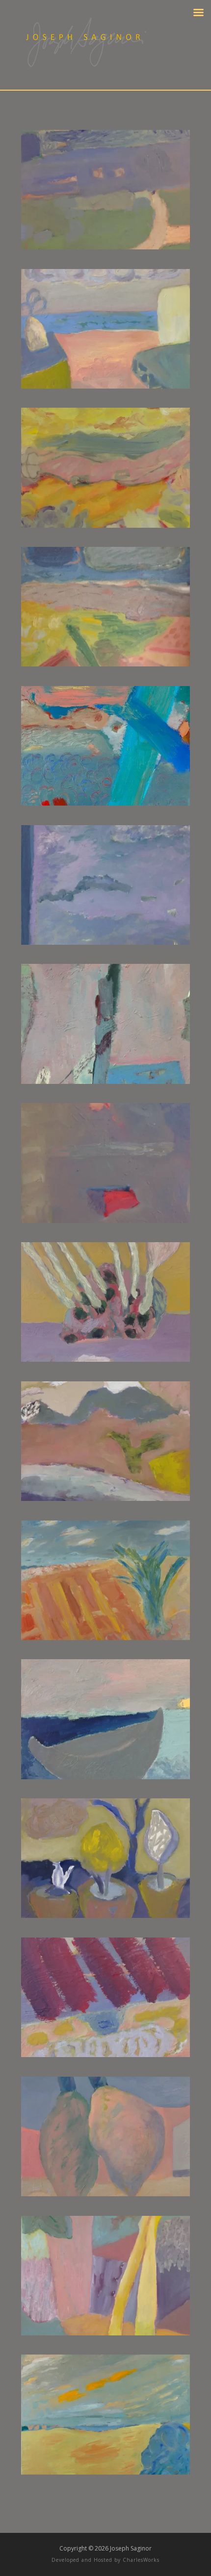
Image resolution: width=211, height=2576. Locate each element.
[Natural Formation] (105, 1359)
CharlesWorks (141, 2560)
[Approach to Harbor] (105, 247)
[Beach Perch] (105, 386)
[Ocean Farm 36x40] (105, 1637)
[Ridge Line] (105, 2054)
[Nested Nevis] (105, 1498)
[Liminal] (105, 1220)
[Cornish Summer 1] (105, 525)
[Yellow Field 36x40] (105, 2472)
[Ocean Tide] (105, 1777)
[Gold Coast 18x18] (105, 803)
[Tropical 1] (105, 2333)
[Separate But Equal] (105, 2194)
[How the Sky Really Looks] (105, 942)
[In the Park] (105, 1081)
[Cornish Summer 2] (105, 664)
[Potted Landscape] (105, 1915)
